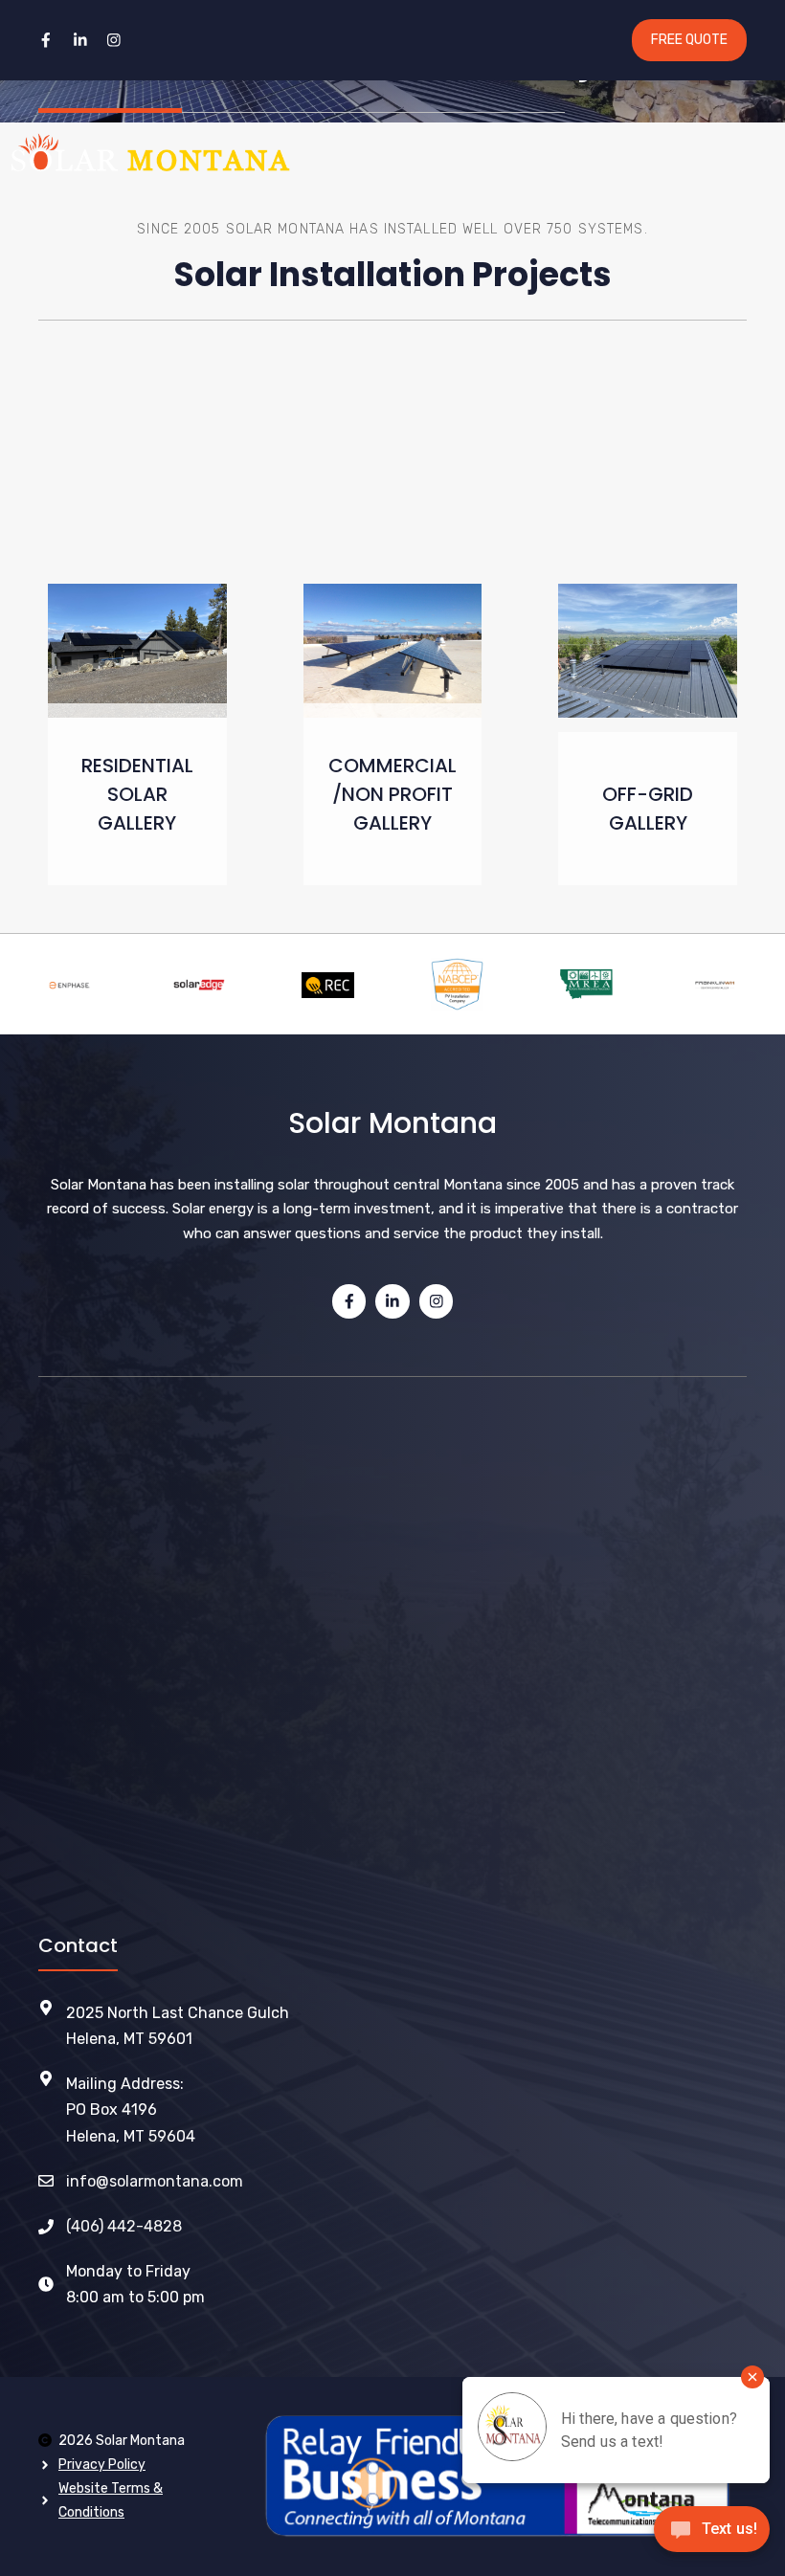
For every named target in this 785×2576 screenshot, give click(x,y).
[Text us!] (712, 2535)
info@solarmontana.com (155, 2181)
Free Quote (689, 40)
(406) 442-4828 (124, 2226)
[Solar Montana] (150, 152)
